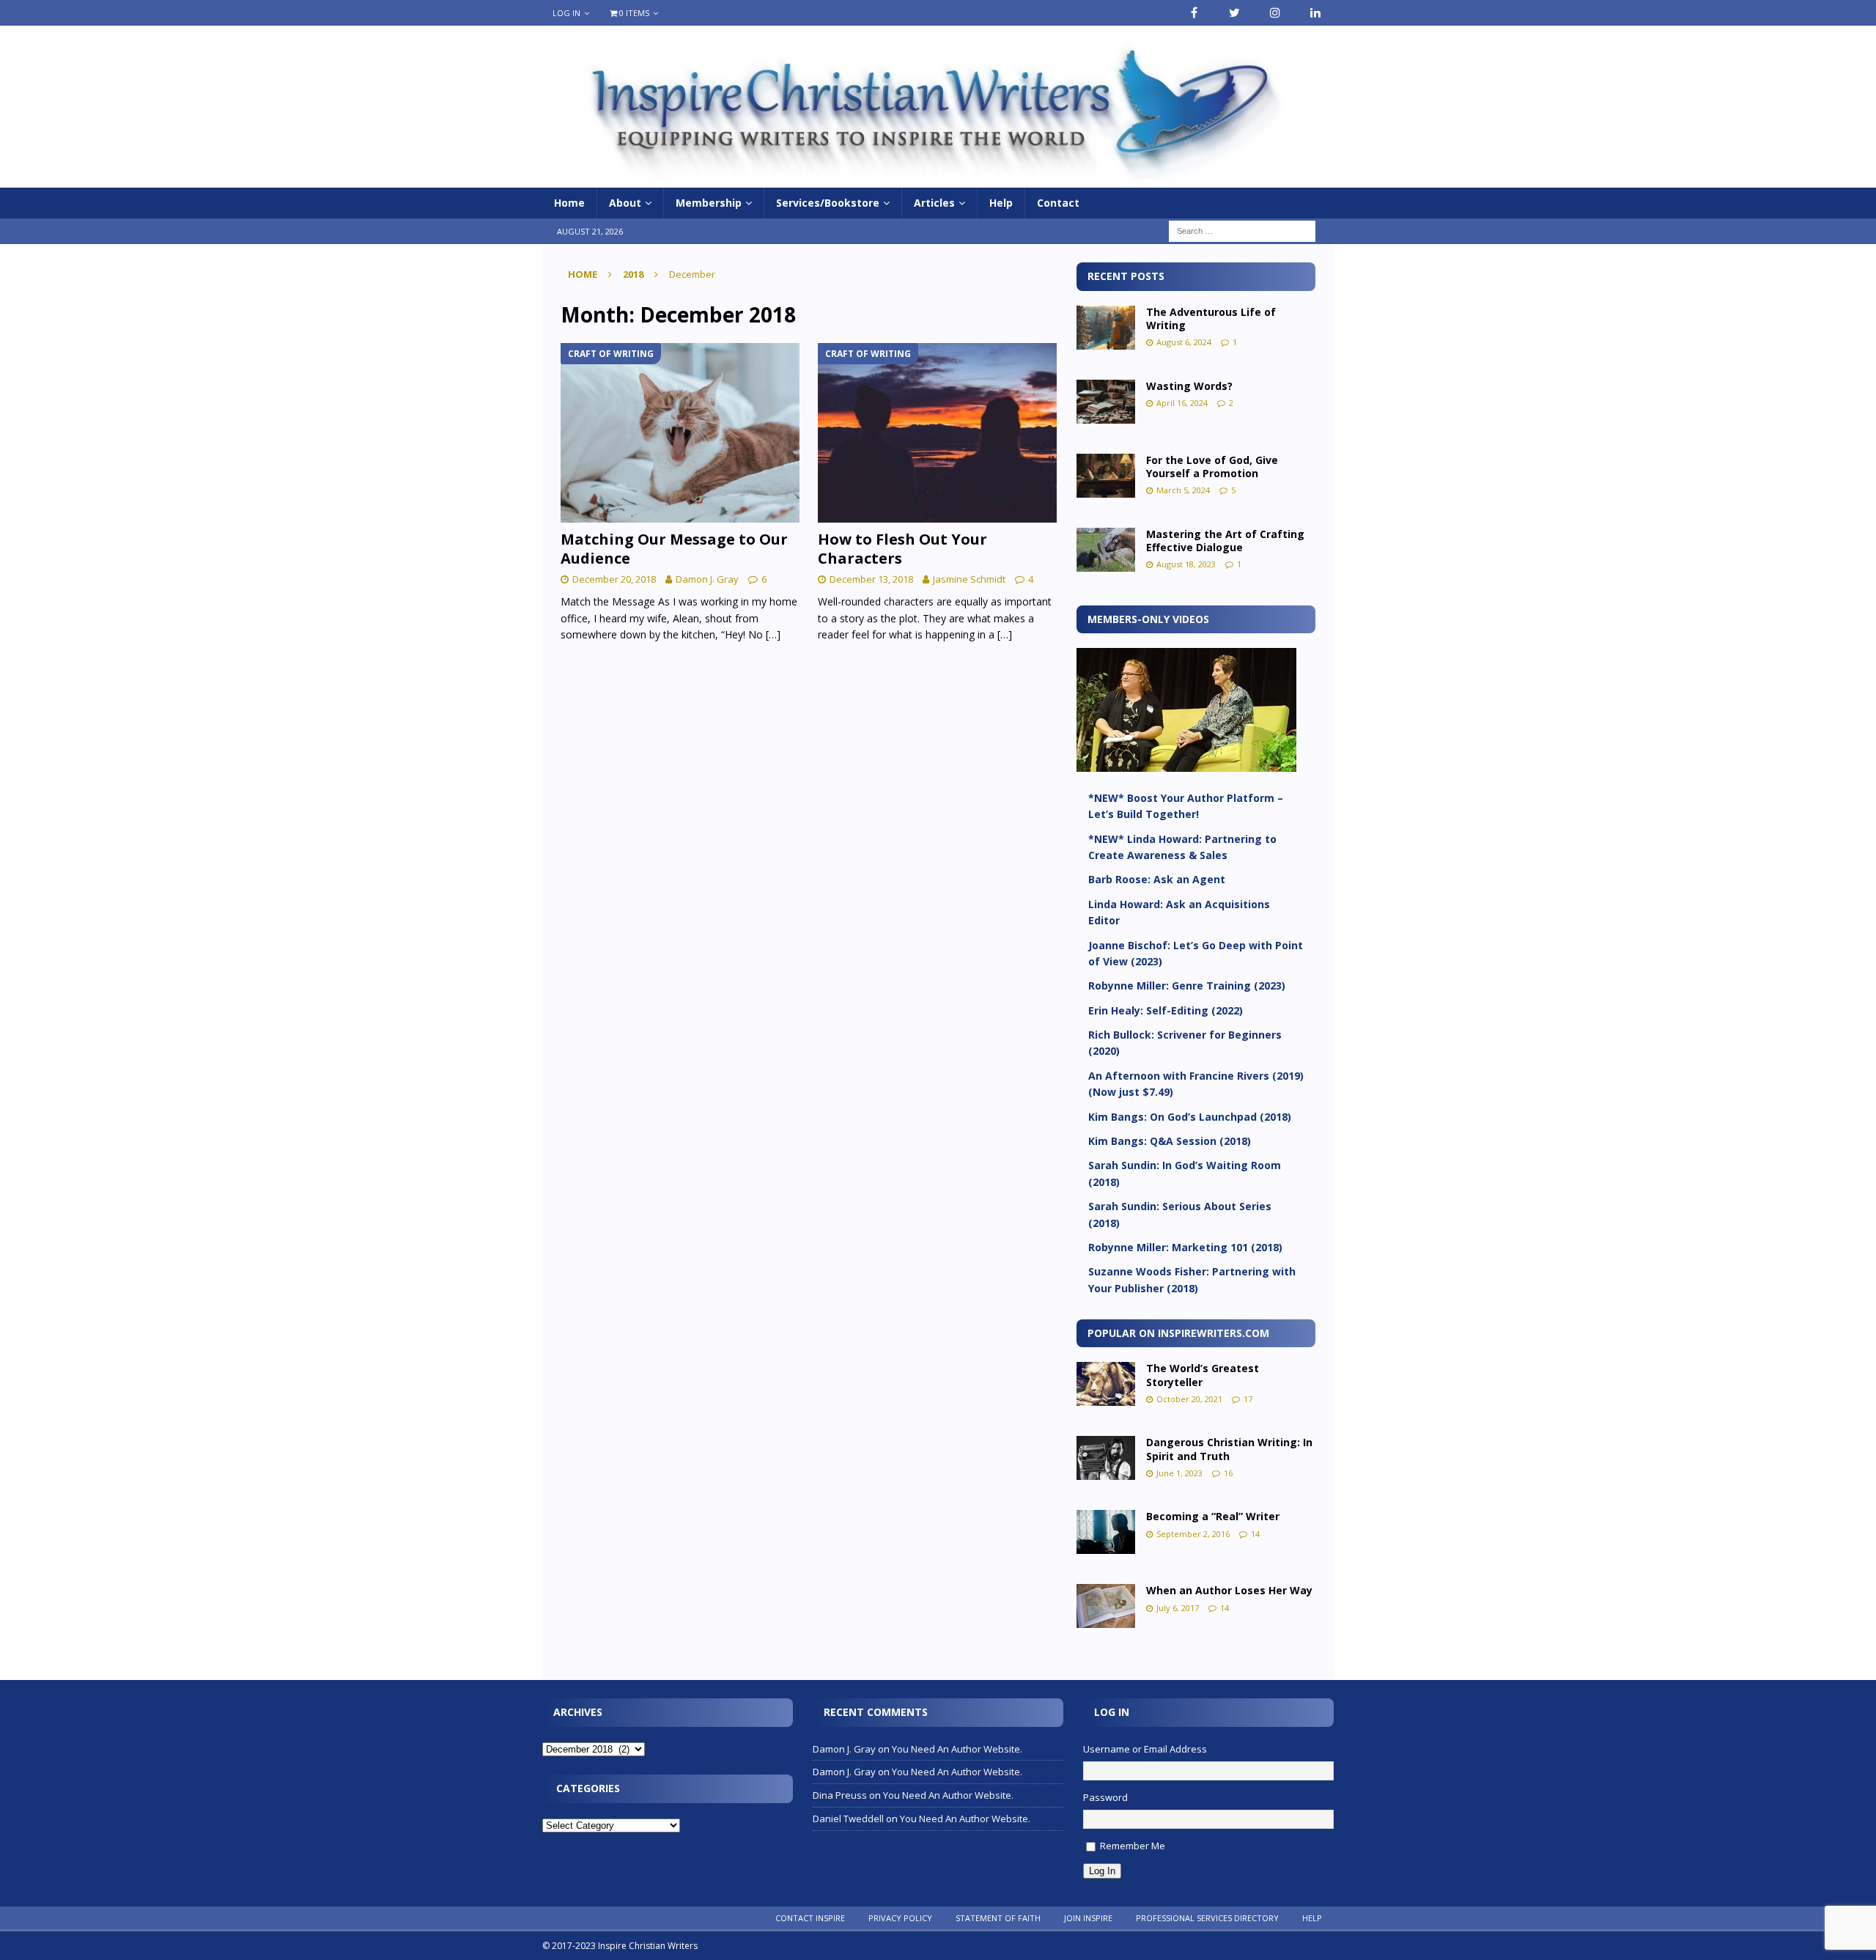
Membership (709, 203)
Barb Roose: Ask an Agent (1157, 879)
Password (1105, 1797)
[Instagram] (1275, 13)
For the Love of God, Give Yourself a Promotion (1212, 467)
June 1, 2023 (1179, 1473)
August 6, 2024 (1184, 342)
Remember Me (1133, 1846)
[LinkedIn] (1315, 13)
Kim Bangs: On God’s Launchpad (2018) (1190, 1117)
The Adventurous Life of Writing (1211, 318)
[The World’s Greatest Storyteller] (1106, 1384)
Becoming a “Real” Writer (1213, 1516)
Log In (566, 13)
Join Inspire (1088, 1918)
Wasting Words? (1189, 386)
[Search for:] (1242, 231)
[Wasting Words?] (1106, 402)
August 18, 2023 (1186, 564)
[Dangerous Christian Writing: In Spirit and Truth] (1106, 1458)
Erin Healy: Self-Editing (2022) (1166, 1010)
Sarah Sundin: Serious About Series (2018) (1180, 1214)
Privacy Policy (900, 1918)
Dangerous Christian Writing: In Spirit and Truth (1229, 1449)
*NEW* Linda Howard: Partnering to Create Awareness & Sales (1182, 847)
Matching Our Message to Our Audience (674, 549)
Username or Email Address (1145, 1749)
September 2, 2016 (1193, 1534)
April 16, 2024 (1182, 403)
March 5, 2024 (1183, 490)
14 (1255, 1534)
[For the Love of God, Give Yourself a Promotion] (1106, 476)
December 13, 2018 (871, 579)
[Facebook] (1194, 13)
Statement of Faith (998, 1918)
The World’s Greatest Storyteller (1203, 1375)
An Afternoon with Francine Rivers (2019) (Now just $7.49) (1196, 1084)
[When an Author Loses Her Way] (1106, 1606)
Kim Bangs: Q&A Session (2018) (1170, 1141)
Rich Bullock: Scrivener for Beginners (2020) (1185, 1043)
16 (1228, 1473)
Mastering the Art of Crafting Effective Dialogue (1225, 541)
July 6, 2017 (1178, 1608)
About (625, 203)
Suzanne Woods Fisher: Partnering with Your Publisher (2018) (1192, 1279)
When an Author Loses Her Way (1229, 1590)
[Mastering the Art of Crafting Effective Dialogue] (1106, 550)
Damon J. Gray (707, 579)
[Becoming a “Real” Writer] (1106, 1532)
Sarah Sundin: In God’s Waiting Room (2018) (1185, 1173)
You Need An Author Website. (957, 1749)
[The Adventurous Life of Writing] (1106, 328)
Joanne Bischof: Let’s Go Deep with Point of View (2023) (1196, 953)
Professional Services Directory (1207, 1918)
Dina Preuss (840, 1795)
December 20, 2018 (614, 579)
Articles (934, 203)
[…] (773, 634)
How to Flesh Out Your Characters (902, 549)
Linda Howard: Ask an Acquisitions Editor (1179, 912)
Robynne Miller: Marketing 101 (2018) (1185, 1247)
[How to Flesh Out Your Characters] (938, 433)
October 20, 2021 (1189, 1399)
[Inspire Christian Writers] (938, 179)
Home (569, 203)
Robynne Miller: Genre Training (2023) (1187, 985)
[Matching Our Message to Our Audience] (680, 433)
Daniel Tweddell (848, 1819)
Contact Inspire (810, 1918)
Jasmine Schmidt (969, 579)
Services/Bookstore (828, 203)
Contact (1058, 203)
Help (1001, 203)
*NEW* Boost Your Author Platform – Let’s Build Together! (1186, 806)
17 (1248, 1399)
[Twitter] (1234, 13)
